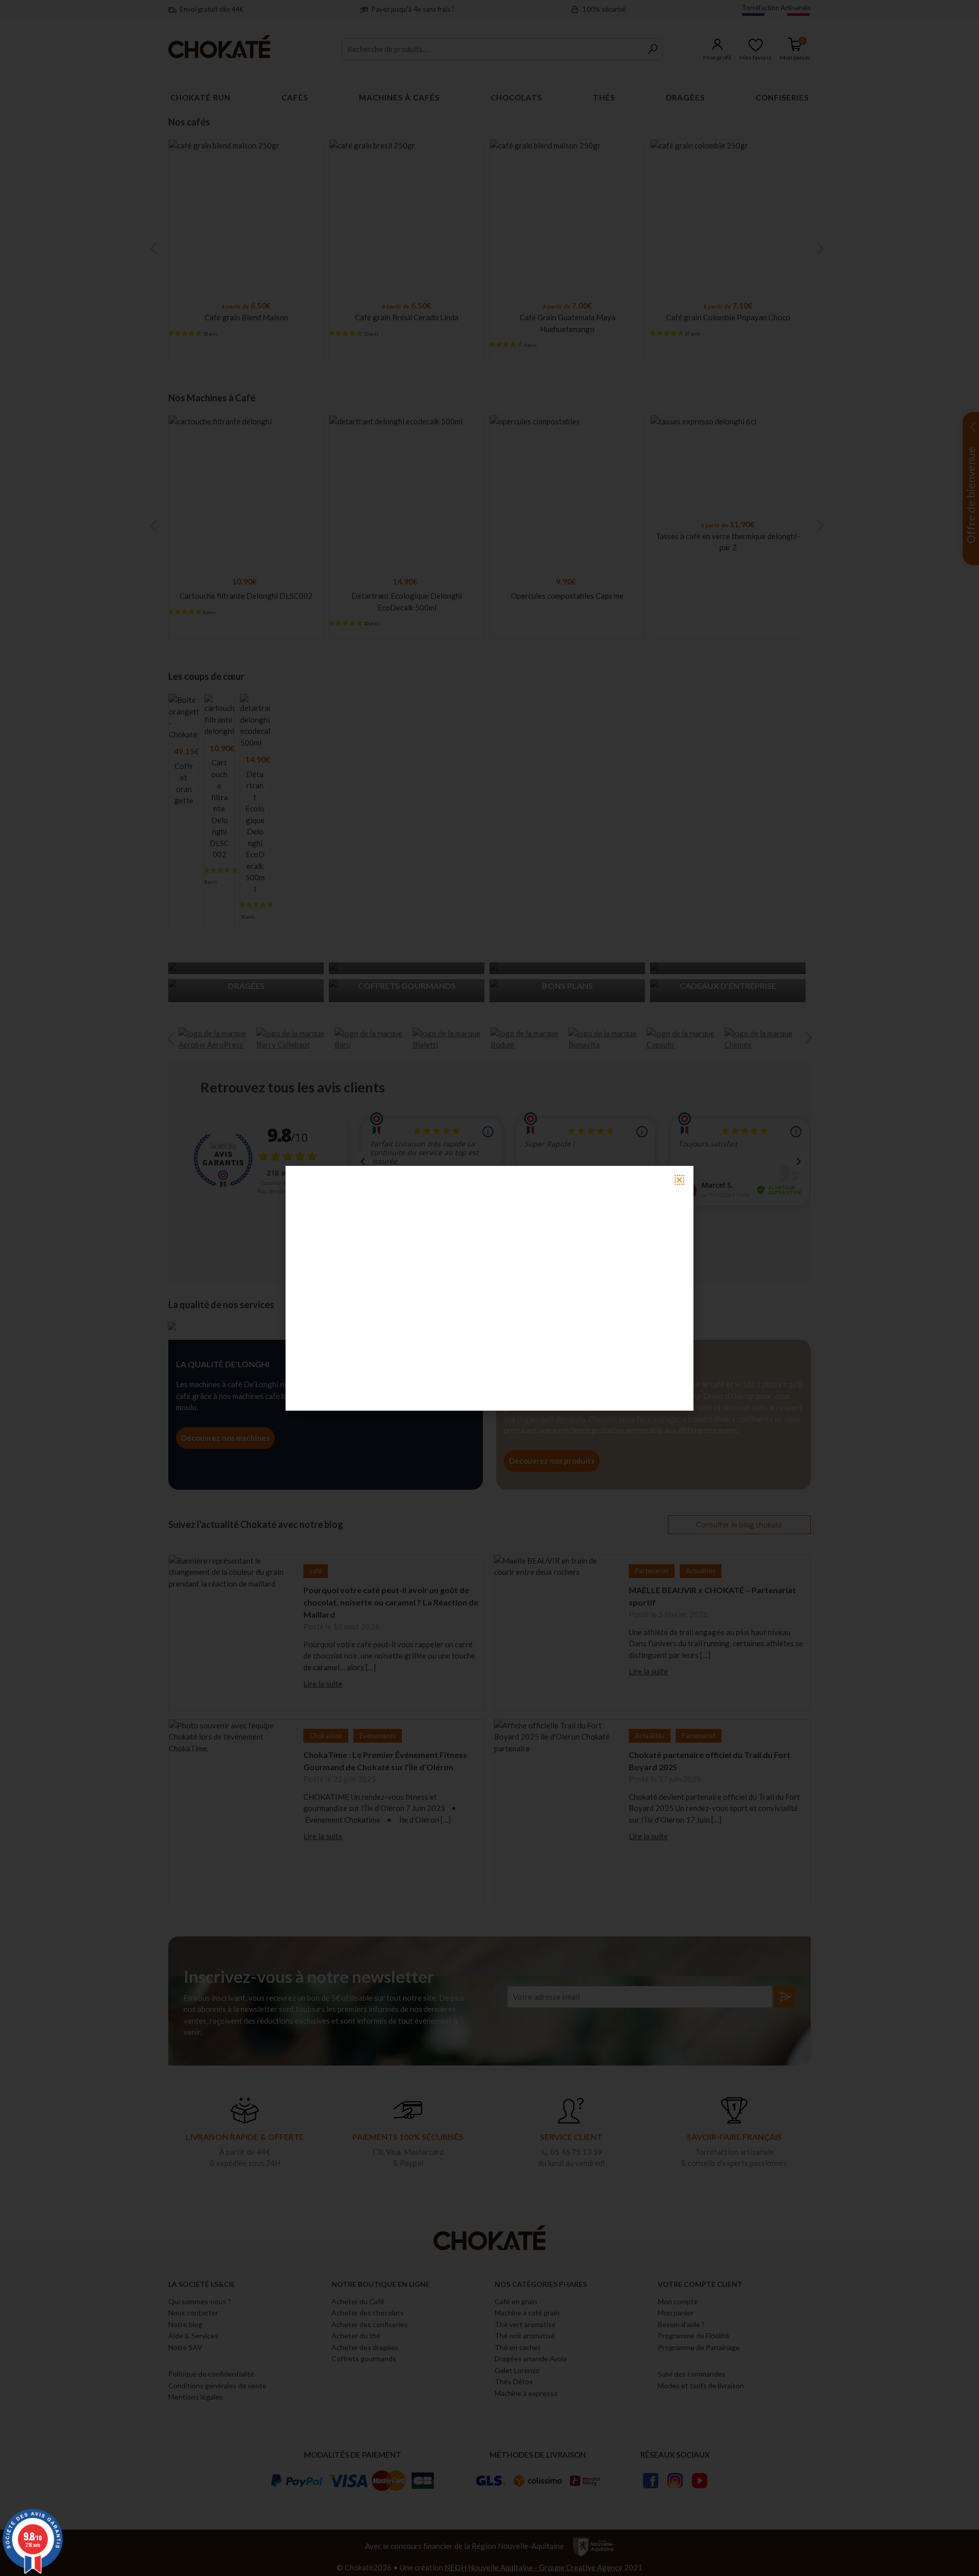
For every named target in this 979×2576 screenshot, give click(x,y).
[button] (679, 1180)
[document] (489, 1288)
